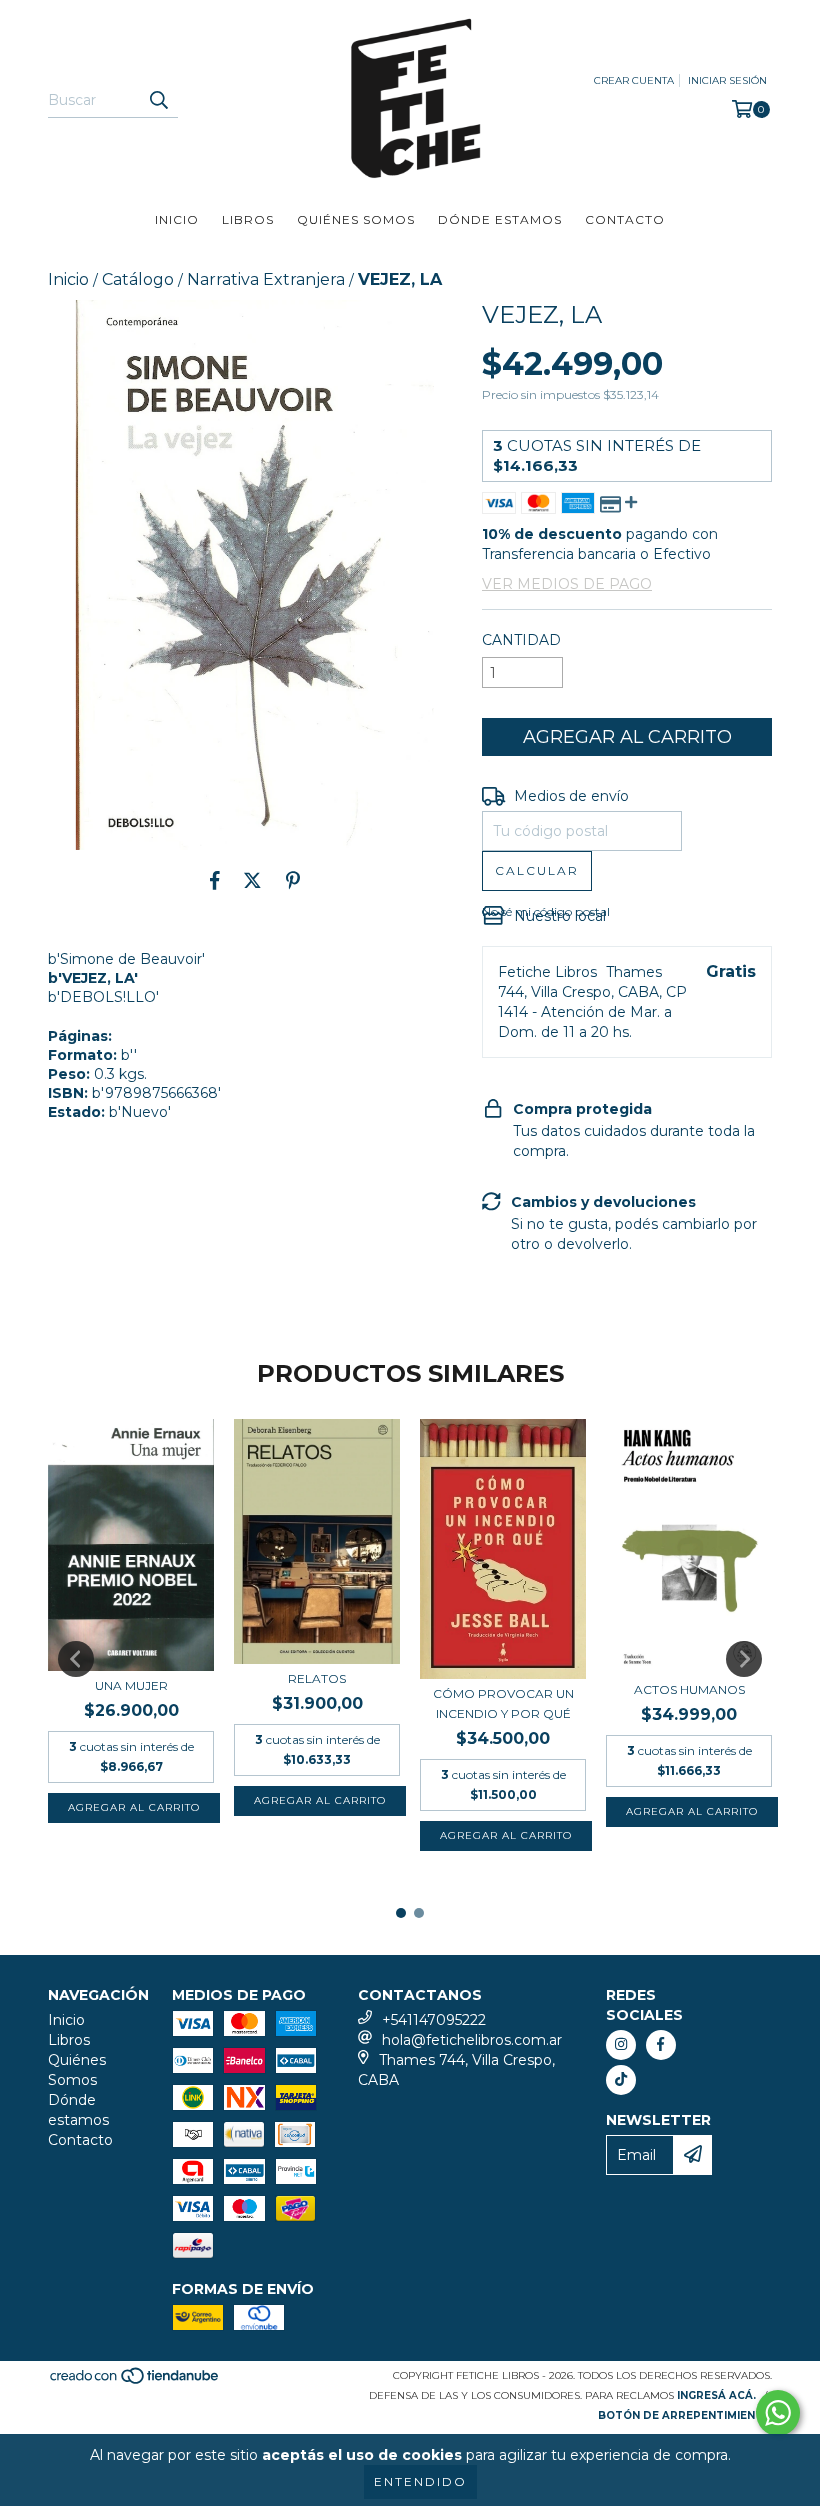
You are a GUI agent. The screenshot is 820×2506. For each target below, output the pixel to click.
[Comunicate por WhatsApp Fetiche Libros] (778, 2413)
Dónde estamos (500, 219)
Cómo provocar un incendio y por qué (503, 1703)
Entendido (420, 2481)
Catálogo (138, 279)
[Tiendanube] (135, 2381)
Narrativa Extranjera (266, 279)
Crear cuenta (634, 80)
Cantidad (521, 640)
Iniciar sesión (727, 80)
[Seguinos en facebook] (661, 2045)
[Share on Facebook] (215, 880)
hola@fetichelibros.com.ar (472, 2040)
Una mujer (131, 1685)
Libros (248, 219)
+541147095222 (434, 2020)
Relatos (317, 1678)
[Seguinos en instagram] (621, 2045)
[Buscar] (158, 100)
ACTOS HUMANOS (689, 1689)
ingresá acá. (716, 2395)
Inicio (177, 219)
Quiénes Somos (356, 219)
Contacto (625, 219)
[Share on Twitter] (252, 880)
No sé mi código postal (546, 911)
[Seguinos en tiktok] (621, 2080)
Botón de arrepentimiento (685, 2415)
